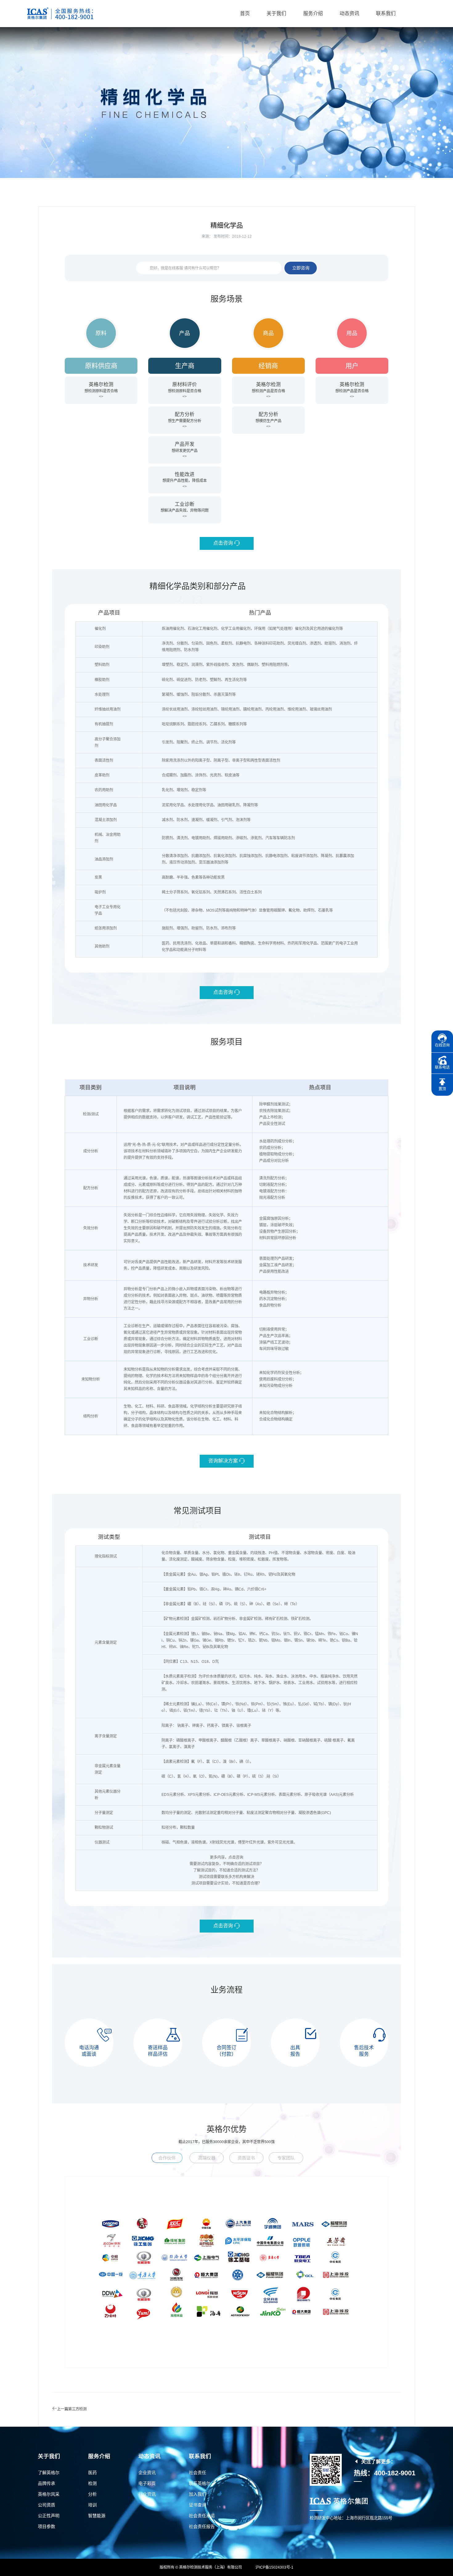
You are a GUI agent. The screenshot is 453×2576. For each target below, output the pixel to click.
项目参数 (47, 2526)
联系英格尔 (200, 2483)
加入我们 (198, 2494)
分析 (92, 2494)
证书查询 (198, 2505)
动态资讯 (349, 13)
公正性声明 (49, 2516)
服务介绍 (313, 13)
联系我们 (386, 13)
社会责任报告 (202, 2526)
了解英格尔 (49, 2473)
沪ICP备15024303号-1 (274, 2567)
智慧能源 (97, 2516)
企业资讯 (147, 2473)
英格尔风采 (49, 2494)
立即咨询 (301, 268)
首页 (245, 13)
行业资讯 (147, 2494)
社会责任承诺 (202, 2516)
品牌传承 (47, 2483)
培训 (92, 2505)
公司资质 (47, 2505)
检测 (92, 2483)
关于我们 (276, 13)
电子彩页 (147, 2483)
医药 (92, 2473)
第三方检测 (77, 2409)
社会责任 (198, 2473)
